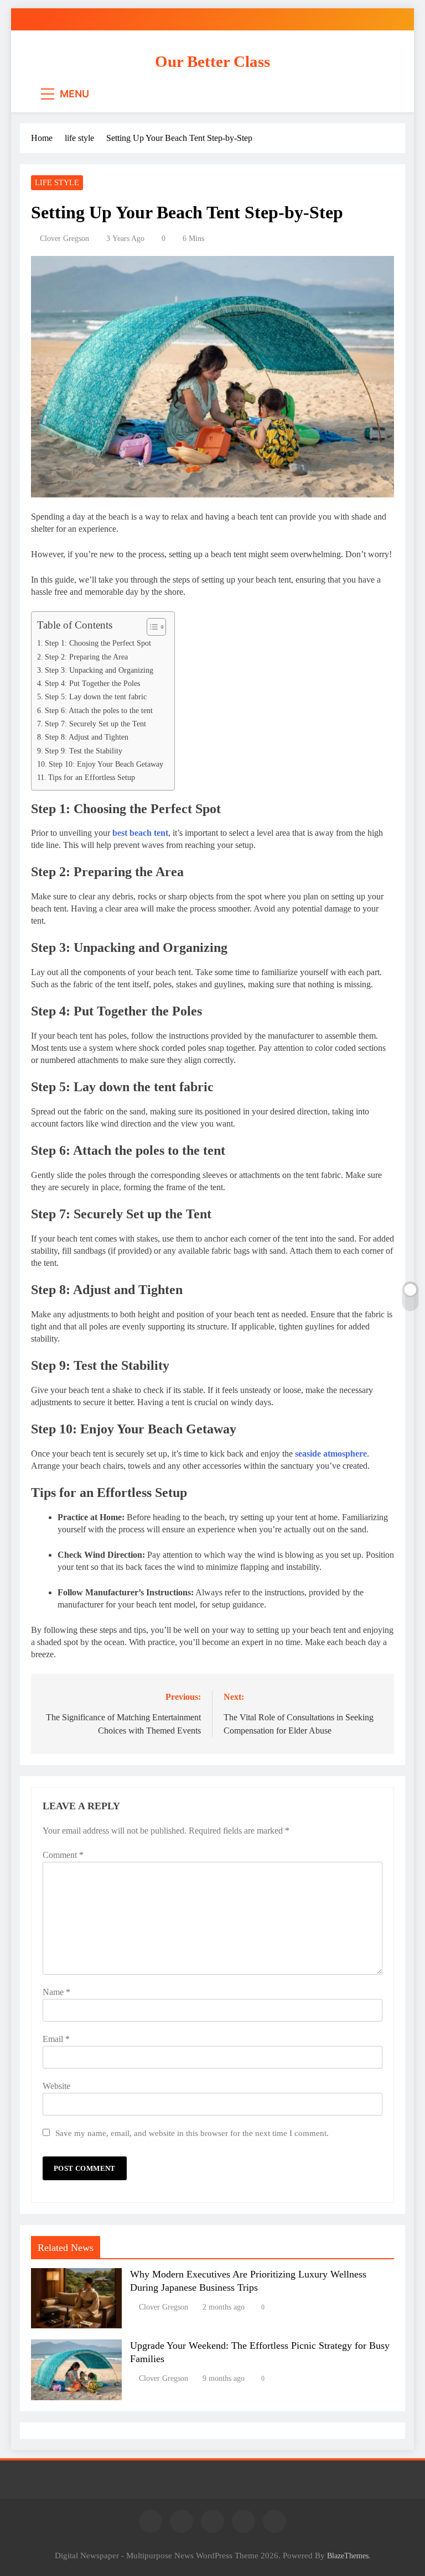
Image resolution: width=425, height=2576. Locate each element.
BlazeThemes (348, 2556)
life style (57, 183)
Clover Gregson (64, 239)
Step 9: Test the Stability (84, 751)
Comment (63, 1855)
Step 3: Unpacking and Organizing (99, 670)
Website (56, 2086)
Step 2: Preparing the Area (86, 657)
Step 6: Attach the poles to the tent (99, 710)
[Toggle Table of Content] (151, 627)
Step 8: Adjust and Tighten (88, 737)
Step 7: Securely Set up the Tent (95, 724)
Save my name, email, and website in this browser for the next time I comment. (192, 2133)
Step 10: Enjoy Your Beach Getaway (106, 764)
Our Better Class (212, 61)
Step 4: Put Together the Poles (92, 683)
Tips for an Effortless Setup (92, 777)
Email (56, 2039)
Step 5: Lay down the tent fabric (96, 697)
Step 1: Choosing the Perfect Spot (98, 643)
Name (56, 1992)
